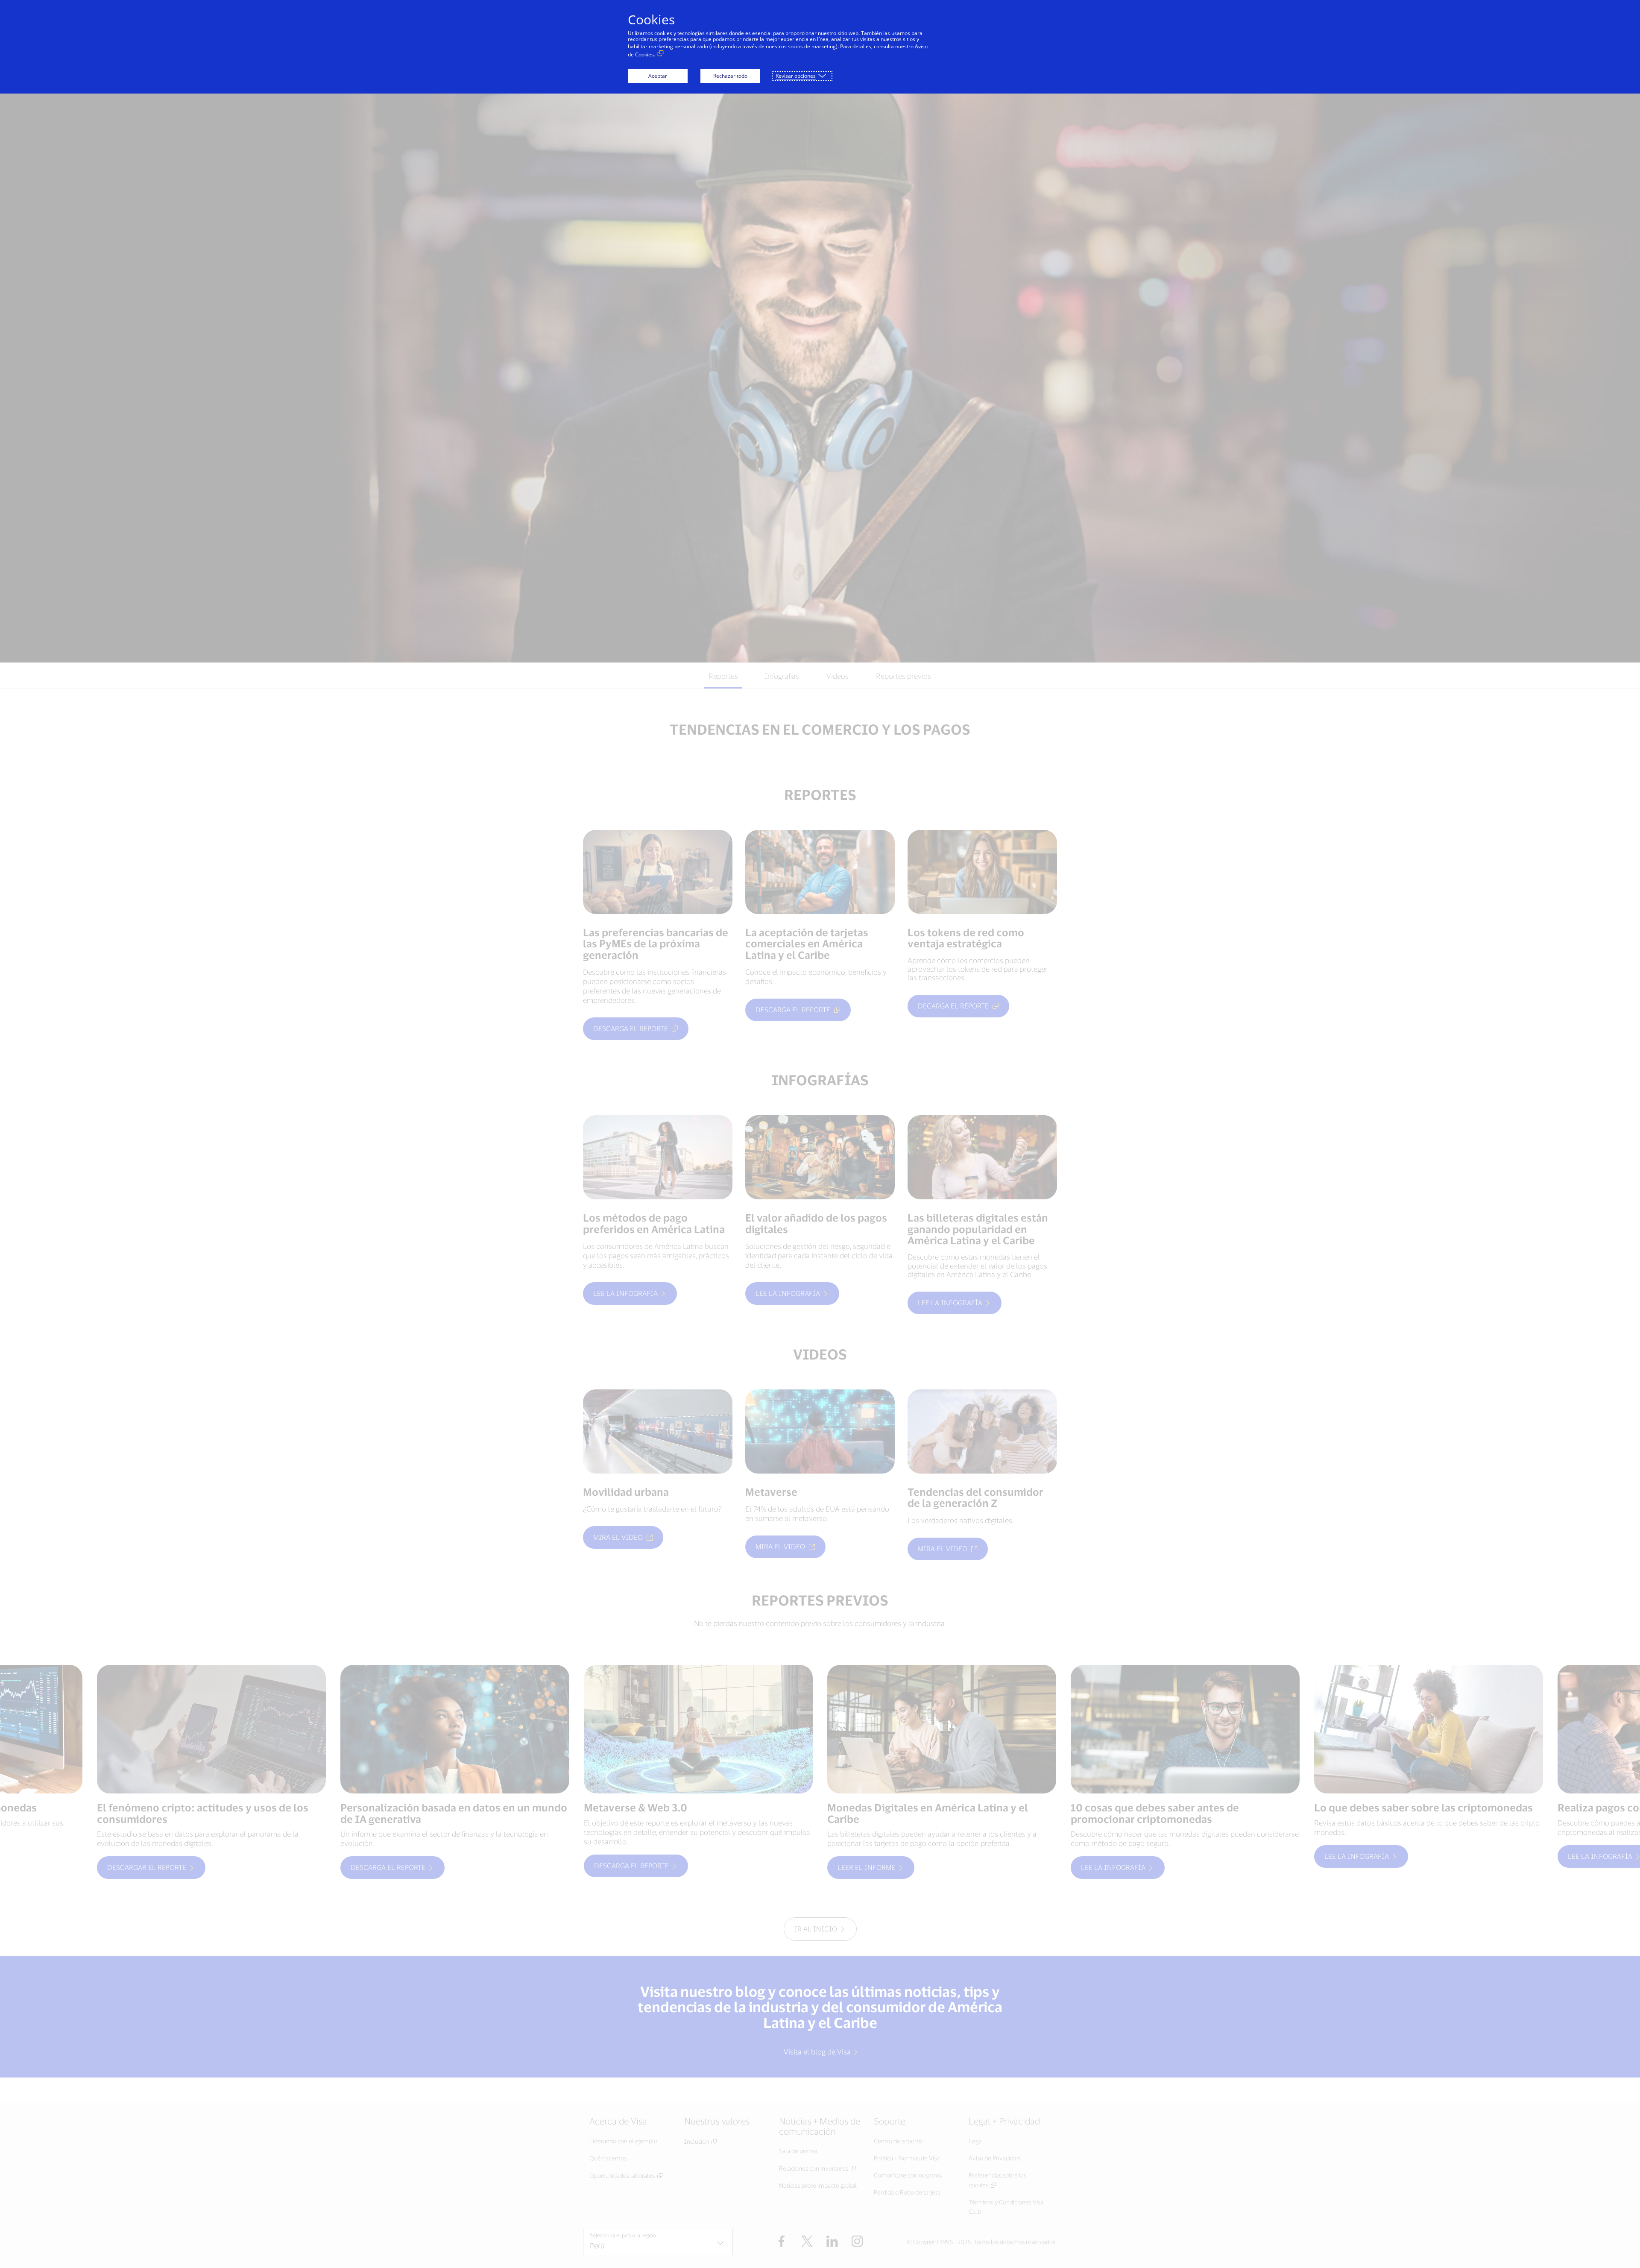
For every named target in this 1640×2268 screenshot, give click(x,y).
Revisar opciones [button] (796, 76)
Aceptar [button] (658, 76)
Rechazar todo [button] (730, 76)
